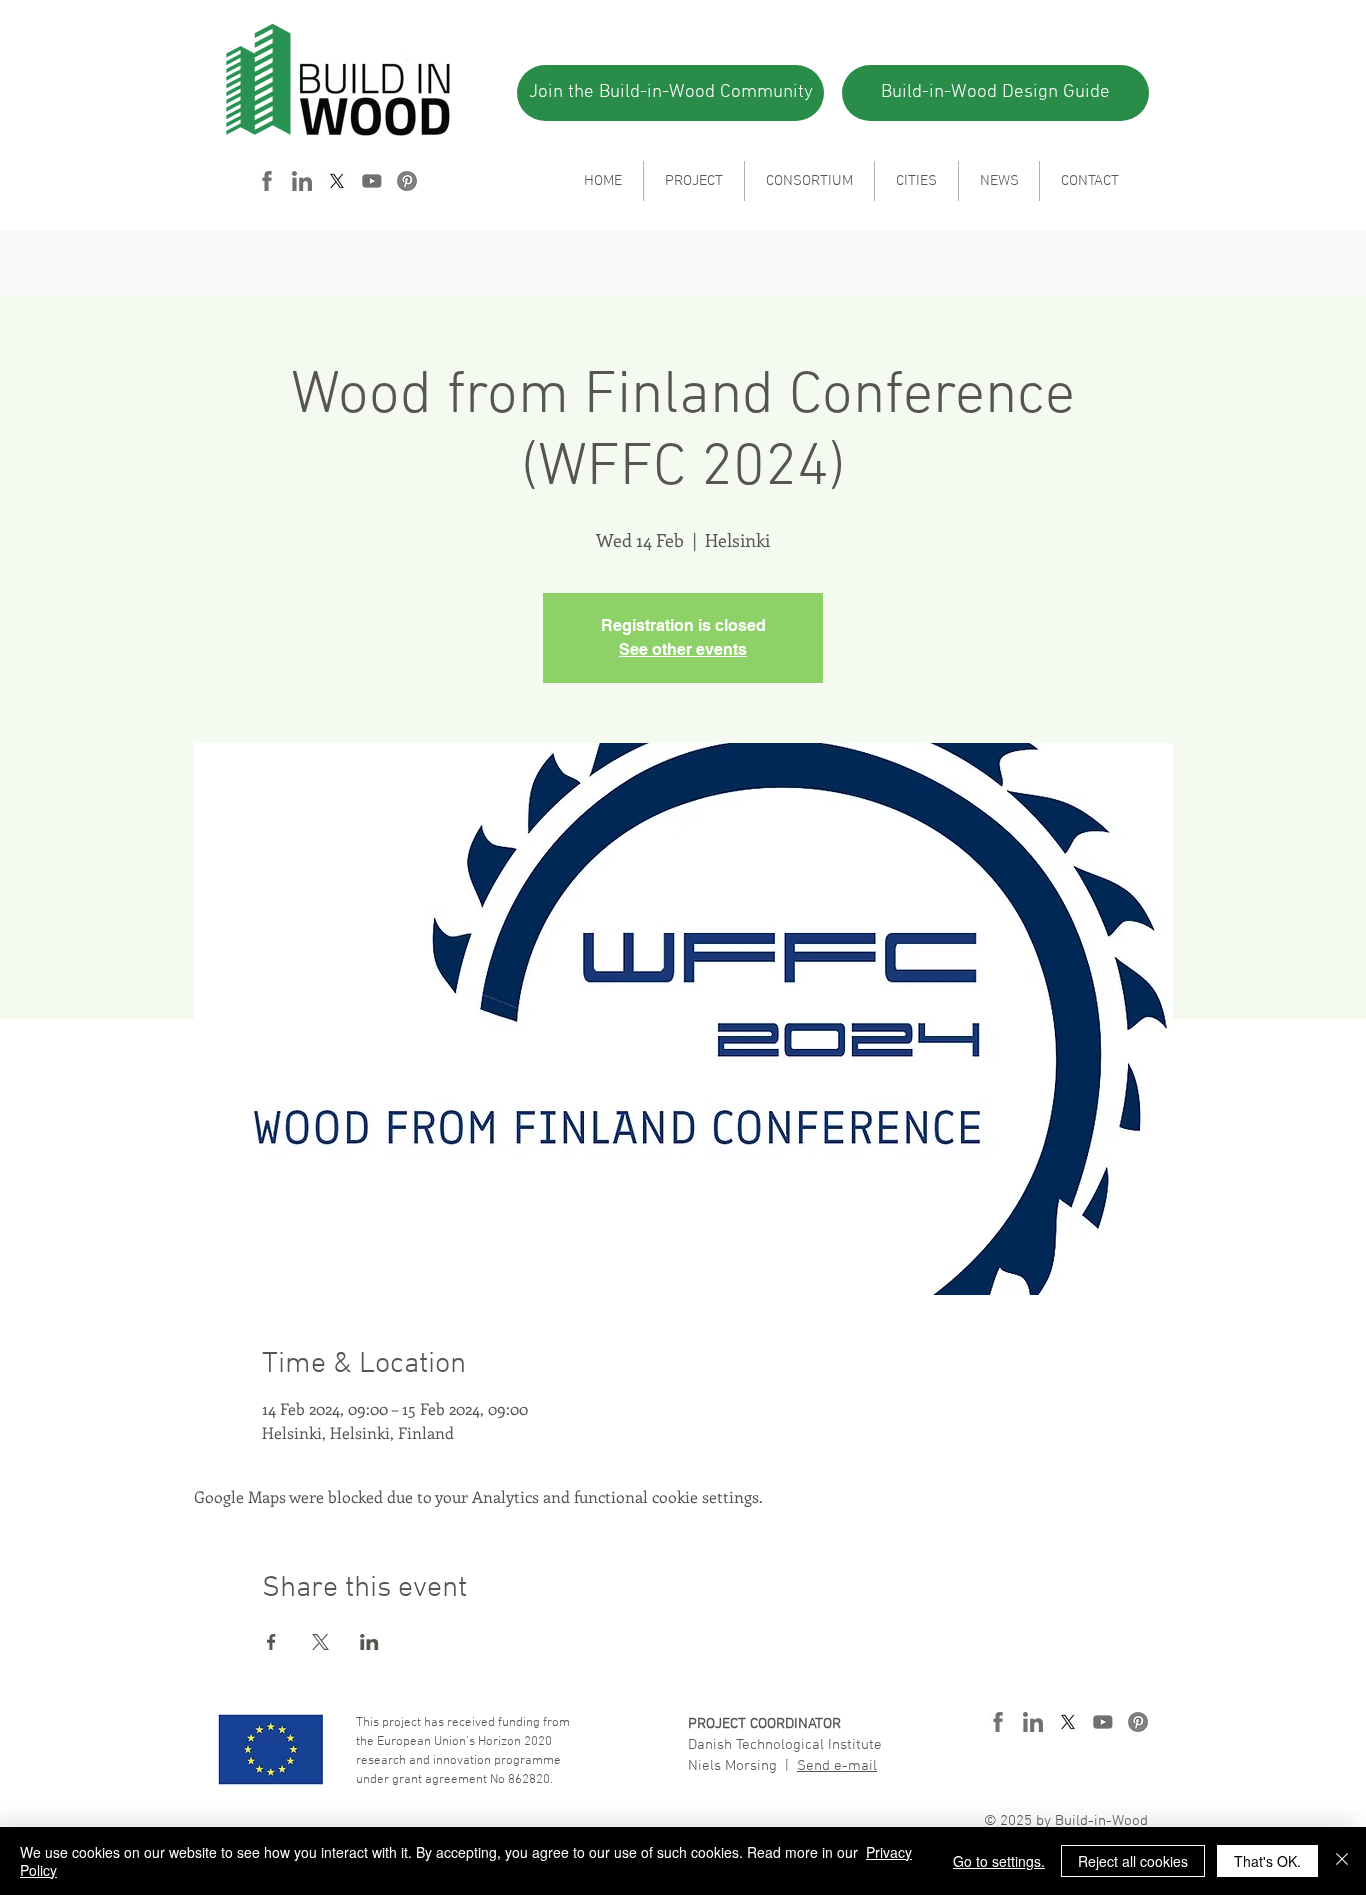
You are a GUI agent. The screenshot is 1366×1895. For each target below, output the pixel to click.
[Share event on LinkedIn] (369, 1642)
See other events (683, 649)
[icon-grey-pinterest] (407, 181)
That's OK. (1267, 1861)
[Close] (1342, 1861)
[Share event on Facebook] (271, 1642)
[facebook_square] (267, 181)
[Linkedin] (302, 181)
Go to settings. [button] (999, 1861)
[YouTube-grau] (372, 181)
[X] (337, 181)
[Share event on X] (320, 1642)
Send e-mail (837, 1766)
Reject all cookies (1133, 1861)
